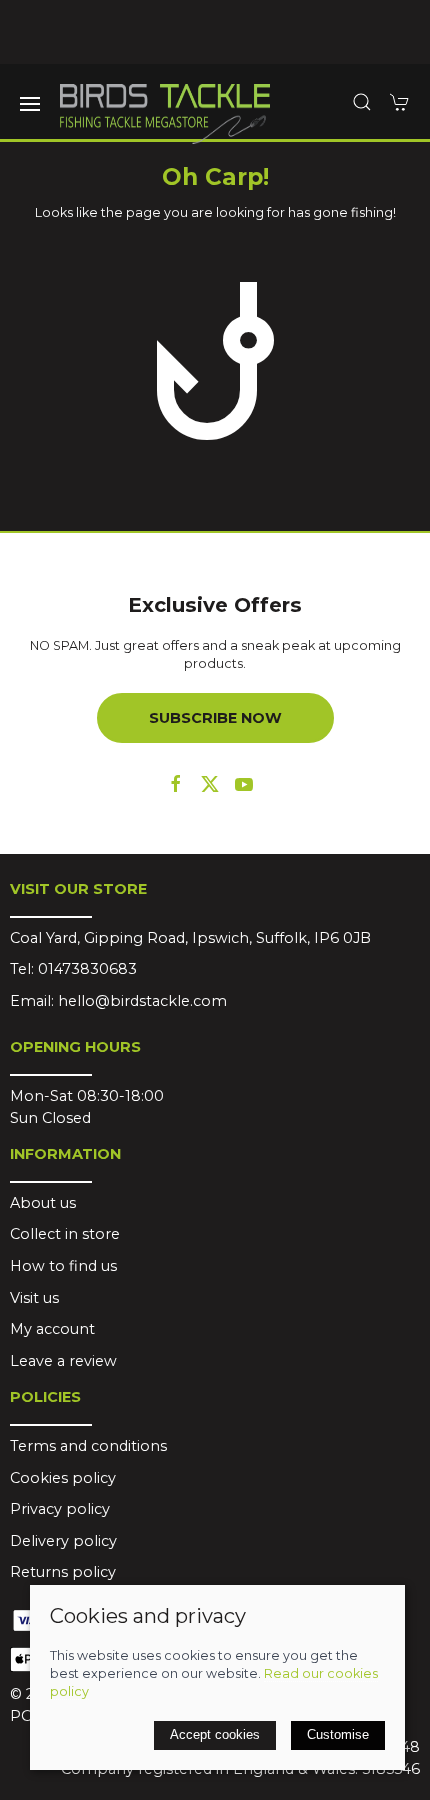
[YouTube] (244, 784)
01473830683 (87, 969)
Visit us (34, 1298)
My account (52, 1329)
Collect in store (65, 1234)
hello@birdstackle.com (142, 1001)
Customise (338, 1734)
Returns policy (63, 1572)
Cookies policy (63, 1478)
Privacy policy (60, 1509)
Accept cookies (215, 1734)
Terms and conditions (88, 1446)
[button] (30, 104)
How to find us (63, 1266)
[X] (210, 784)
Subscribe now (215, 718)
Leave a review (63, 1361)
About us (43, 1203)
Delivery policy (63, 1541)
